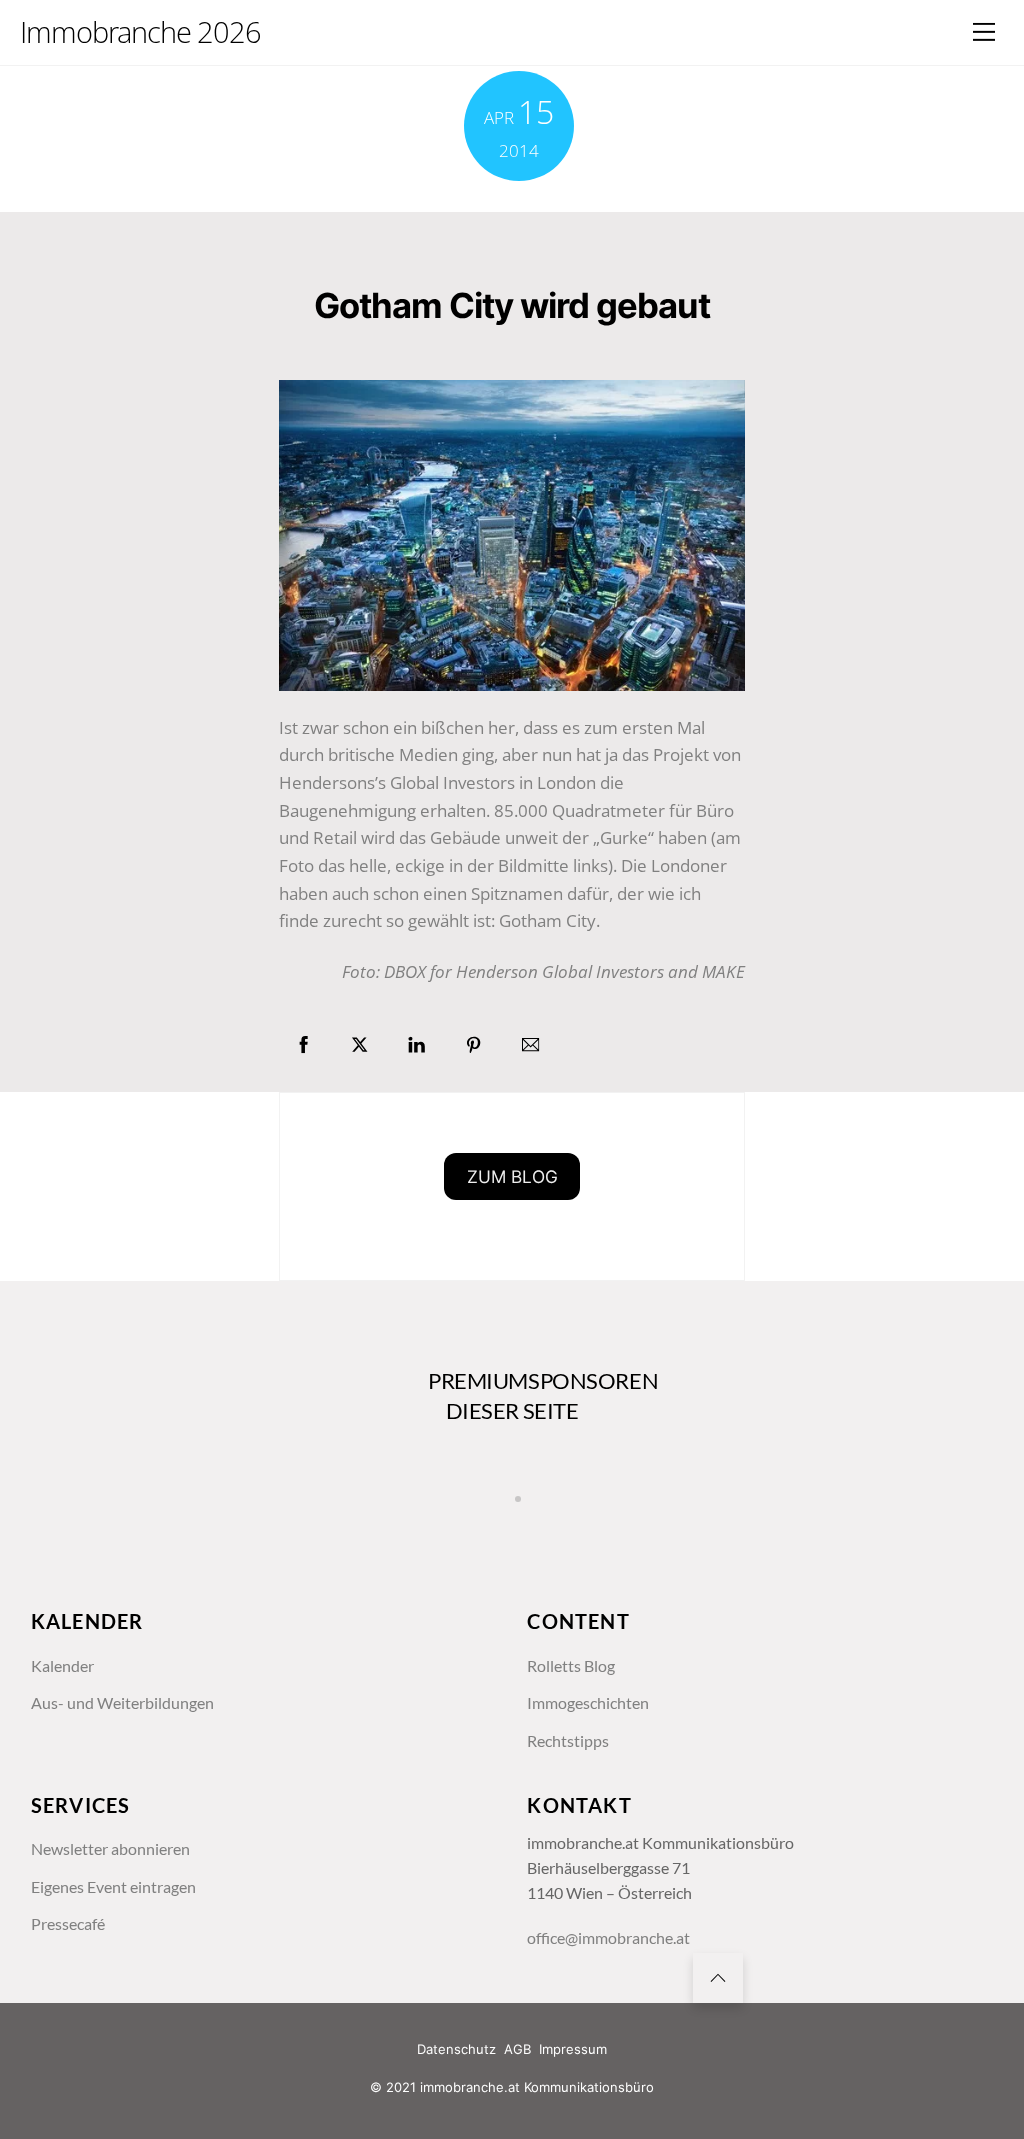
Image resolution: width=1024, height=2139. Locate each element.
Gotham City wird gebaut (511, 305)
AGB (517, 2049)
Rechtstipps (568, 1741)
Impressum (573, 2049)
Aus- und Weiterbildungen (122, 1703)
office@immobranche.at (608, 1938)
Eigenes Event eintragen (113, 1887)
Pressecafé (68, 1924)
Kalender (62, 1666)
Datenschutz (456, 2049)
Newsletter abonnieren (110, 1849)
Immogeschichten (588, 1703)
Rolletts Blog (571, 1666)
